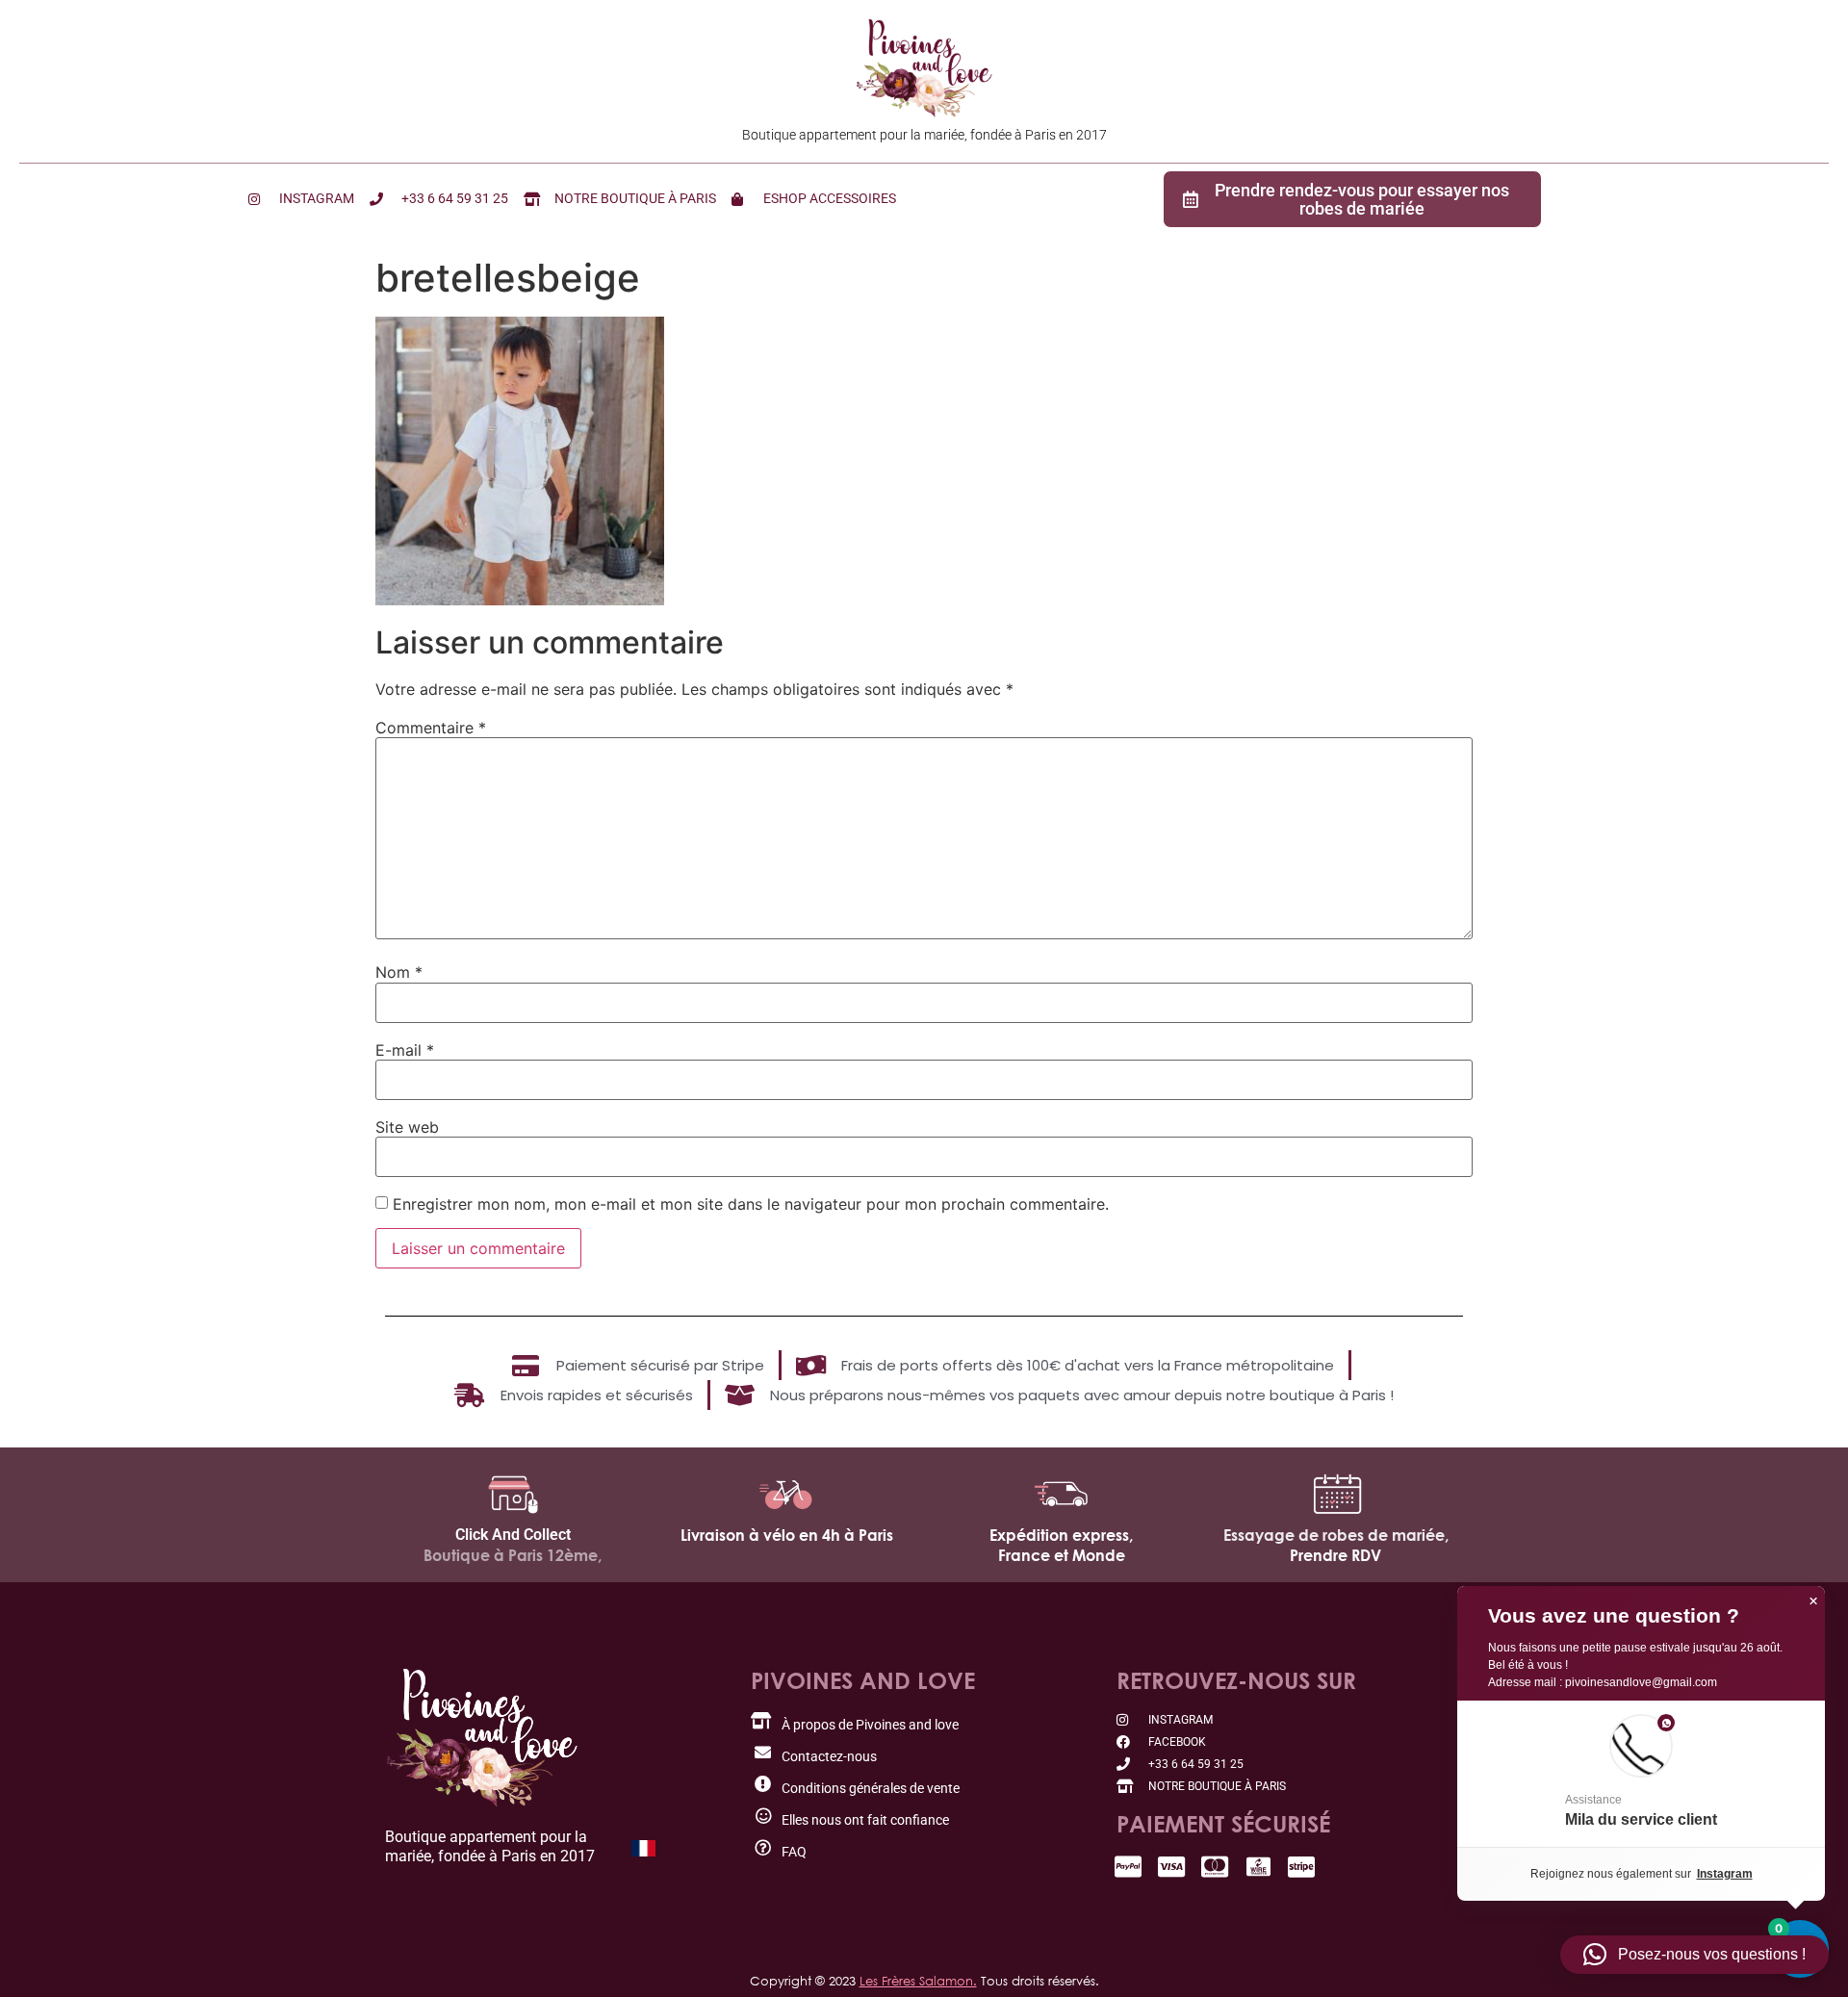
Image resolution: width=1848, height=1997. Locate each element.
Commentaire (431, 728)
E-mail (405, 1050)
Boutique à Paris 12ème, (513, 1555)
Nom (399, 972)
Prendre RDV (1335, 1555)
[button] (1641, 1774)
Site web (407, 1127)
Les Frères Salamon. (918, 1981)
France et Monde (1062, 1555)
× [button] (1813, 1601)
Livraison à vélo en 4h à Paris (787, 1535)
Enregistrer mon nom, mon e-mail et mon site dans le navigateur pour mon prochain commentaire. (751, 1204)
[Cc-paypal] (1129, 1867)
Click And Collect (513, 1535)
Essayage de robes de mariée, (1336, 1535)
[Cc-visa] (1172, 1867)
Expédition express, (1061, 1535)
